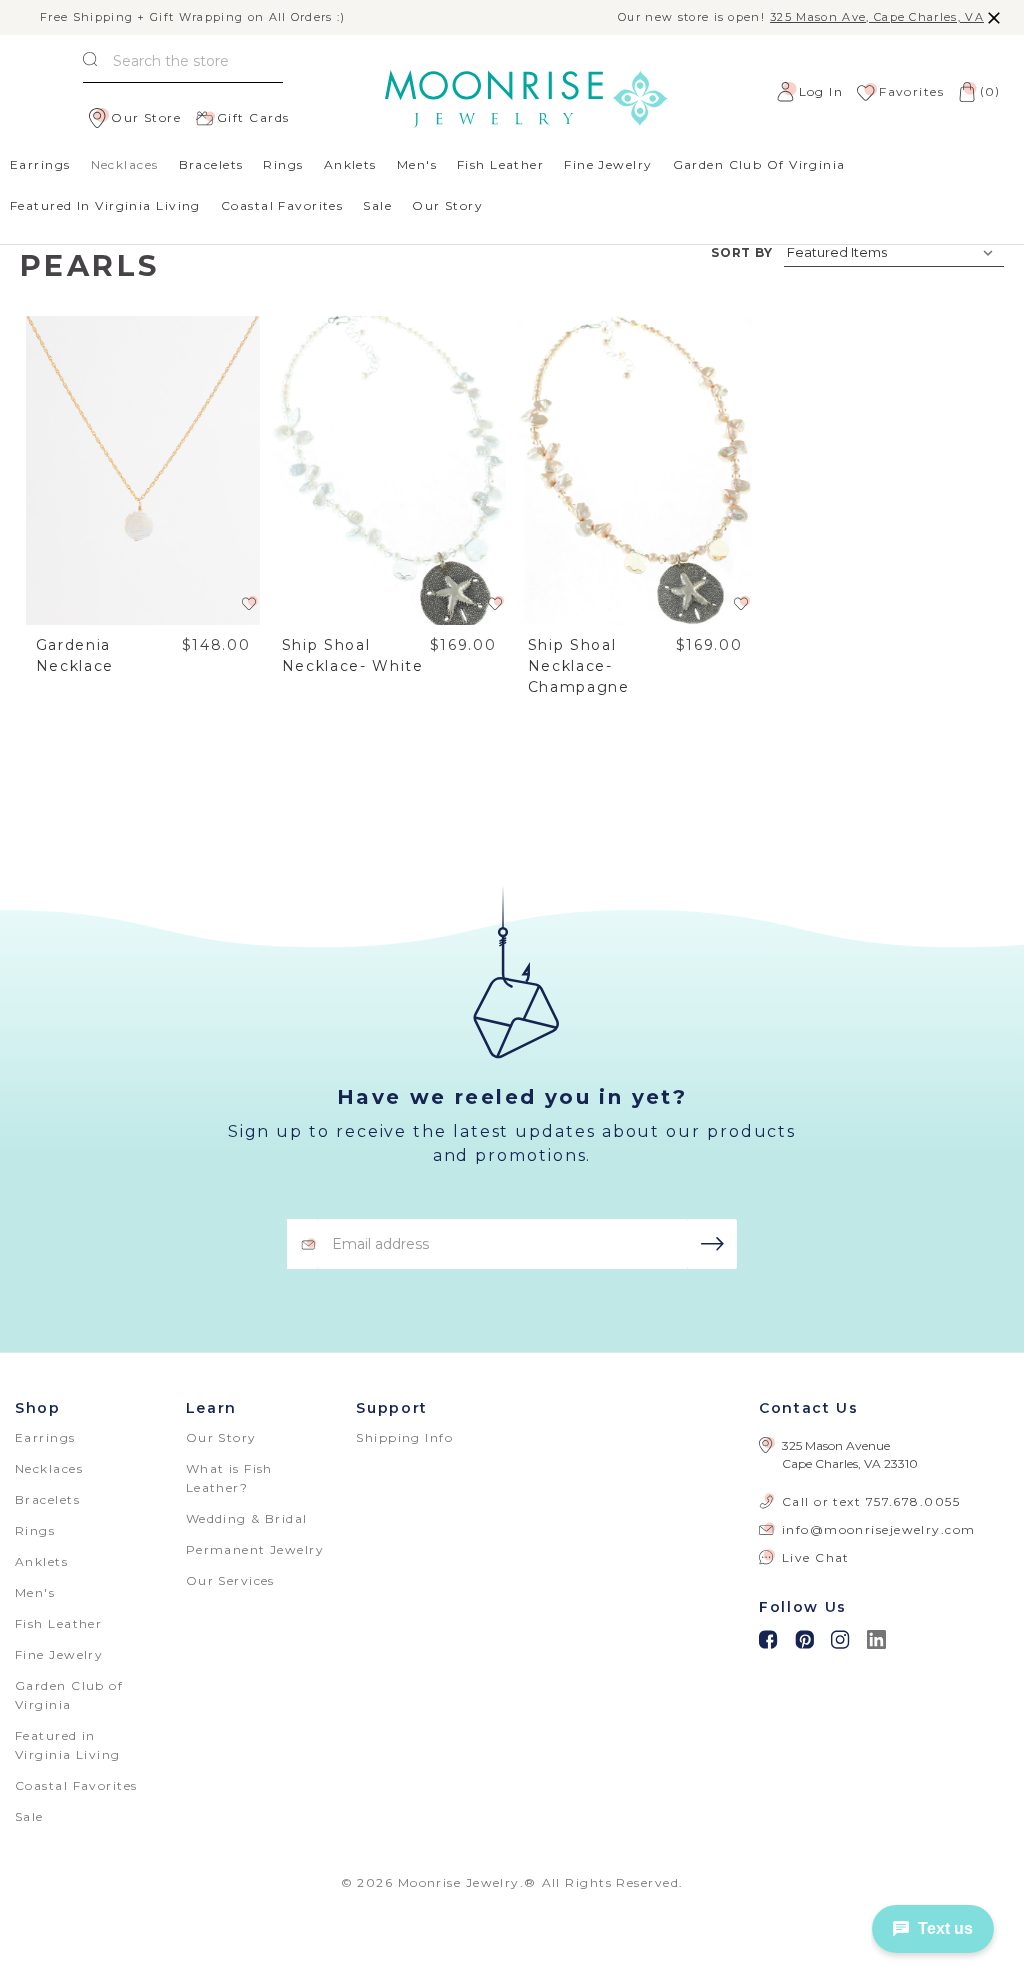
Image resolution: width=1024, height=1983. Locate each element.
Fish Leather (500, 164)
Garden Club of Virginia (759, 164)
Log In (821, 91)
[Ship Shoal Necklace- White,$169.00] (389, 470)
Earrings (40, 164)
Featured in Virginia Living (105, 205)
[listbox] (894, 252)
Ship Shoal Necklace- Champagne (579, 666)
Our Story (447, 205)
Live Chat (816, 1557)
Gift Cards (253, 117)
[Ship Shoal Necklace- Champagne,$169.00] (635, 470)
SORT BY (742, 252)
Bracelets (211, 164)
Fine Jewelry (608, 164)
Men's (417, 164)
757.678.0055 (913, 1501)
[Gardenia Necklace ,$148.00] (143, 470)
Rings (283, 164)
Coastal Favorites (282, 205)
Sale (377, 205)
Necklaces (125, 164)
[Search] (90, 62)
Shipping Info (404, 1437)
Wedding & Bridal (247, 1518)
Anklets (350, 164)
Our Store (146, 117)
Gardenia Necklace (75, 655)
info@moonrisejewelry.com (879, 1529)
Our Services (230, 1580)
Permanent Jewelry (255, 1549)
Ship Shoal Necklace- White (353, 655)
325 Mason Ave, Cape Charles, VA (877, 17)
